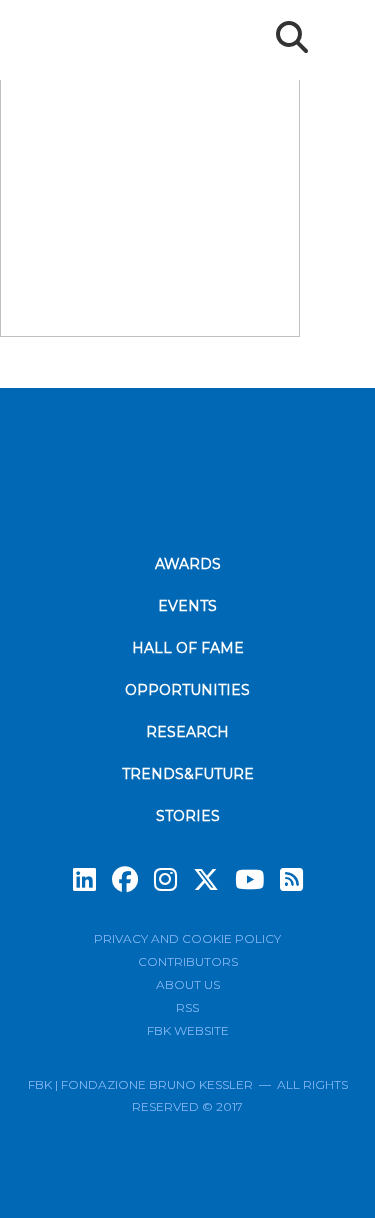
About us (188, 984)
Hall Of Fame (188, 648)
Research (187, 732)
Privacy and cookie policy (187, 938)
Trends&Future (188, 774)
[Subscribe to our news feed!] (291, 880)
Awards (188, 564)
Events (187, 606)
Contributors (188, 961)
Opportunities (187, 690)
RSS (187, 1007)
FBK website (188, 1030)
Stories (188, 816)
